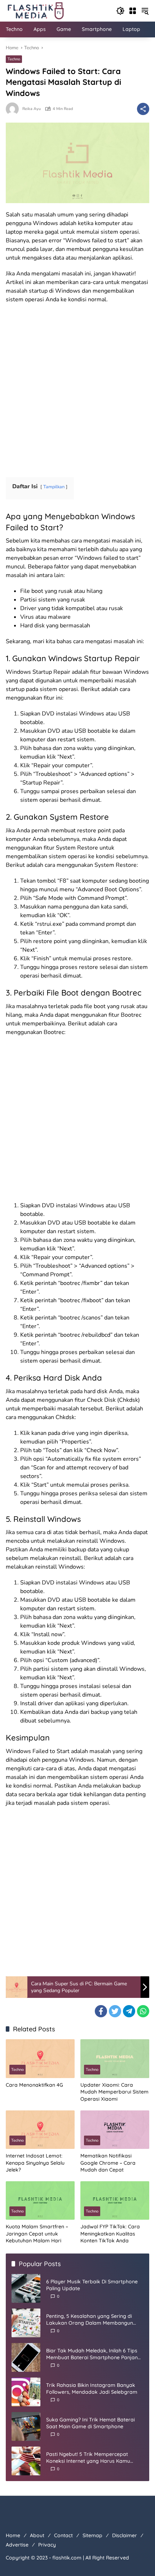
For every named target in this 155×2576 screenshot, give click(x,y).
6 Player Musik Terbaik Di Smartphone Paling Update (92, 2285)
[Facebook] (101, 2011)
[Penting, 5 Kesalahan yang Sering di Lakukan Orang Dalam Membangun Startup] (26, 2323)
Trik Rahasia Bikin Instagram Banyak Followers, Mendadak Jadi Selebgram (92, 2389)
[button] (120, 11)
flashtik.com (67, 2558)
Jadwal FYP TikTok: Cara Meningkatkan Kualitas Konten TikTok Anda (110, 2234)
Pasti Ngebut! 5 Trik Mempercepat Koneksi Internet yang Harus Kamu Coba (88, 2458)
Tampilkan (54, 487)
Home (13, 2535)
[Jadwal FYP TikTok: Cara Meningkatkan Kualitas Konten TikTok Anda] (115, 2200)
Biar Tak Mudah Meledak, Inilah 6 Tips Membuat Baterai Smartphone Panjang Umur (94, 2354)
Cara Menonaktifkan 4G (34, 2085)
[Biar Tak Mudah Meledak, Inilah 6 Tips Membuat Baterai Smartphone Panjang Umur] (26, 2357)
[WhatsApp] (143, 2011)
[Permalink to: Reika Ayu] (14, 109)
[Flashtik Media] (35, 10)
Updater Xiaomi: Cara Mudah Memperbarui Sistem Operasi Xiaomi (114, 2092)
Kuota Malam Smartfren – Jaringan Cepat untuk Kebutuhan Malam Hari (37, 2234)
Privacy (47, 2545)
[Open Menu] (133, 11)
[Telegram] (129, 2011)
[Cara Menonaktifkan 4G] (40, 2058)
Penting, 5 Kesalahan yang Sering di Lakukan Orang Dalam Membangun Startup (90, 2320)
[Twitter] (115, 2011)
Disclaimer (125, 2535)
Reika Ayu (32, 109)
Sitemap (92, 2535)
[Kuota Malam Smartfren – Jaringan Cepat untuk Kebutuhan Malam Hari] (40, 2200)
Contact (63, 2535)
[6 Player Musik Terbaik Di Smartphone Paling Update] (26, 2288)
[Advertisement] (77, 388)
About (37, 2535)
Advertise (17, 2545)
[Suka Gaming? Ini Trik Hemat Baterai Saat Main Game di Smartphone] (26, 2426)
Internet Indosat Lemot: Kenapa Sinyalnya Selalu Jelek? (35, 2163)
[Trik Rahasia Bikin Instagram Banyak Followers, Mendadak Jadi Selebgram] (26, 2392)
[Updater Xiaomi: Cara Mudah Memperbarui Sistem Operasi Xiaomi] (115, 2058)
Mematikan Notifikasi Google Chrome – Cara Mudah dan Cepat (108, 2163)
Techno (14, 59)
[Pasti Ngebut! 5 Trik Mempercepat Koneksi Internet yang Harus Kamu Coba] (26, 2461)
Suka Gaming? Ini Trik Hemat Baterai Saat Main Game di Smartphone (90, 2423)
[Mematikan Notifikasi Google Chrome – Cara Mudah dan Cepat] (115, 2130)
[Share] (143, 109)
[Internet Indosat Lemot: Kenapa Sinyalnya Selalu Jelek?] (40, 2130)
